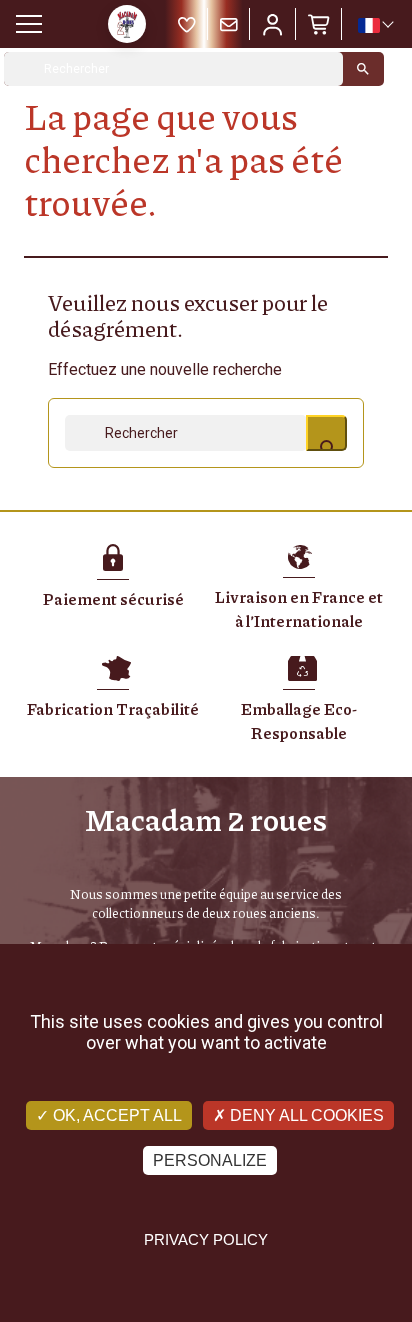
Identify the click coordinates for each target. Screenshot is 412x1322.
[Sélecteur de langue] (375, 25)
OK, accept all (115, 1115)
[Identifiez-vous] (273, 24)
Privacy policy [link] (206, 1239)
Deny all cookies (305, 1115)
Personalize (210, 1160)
